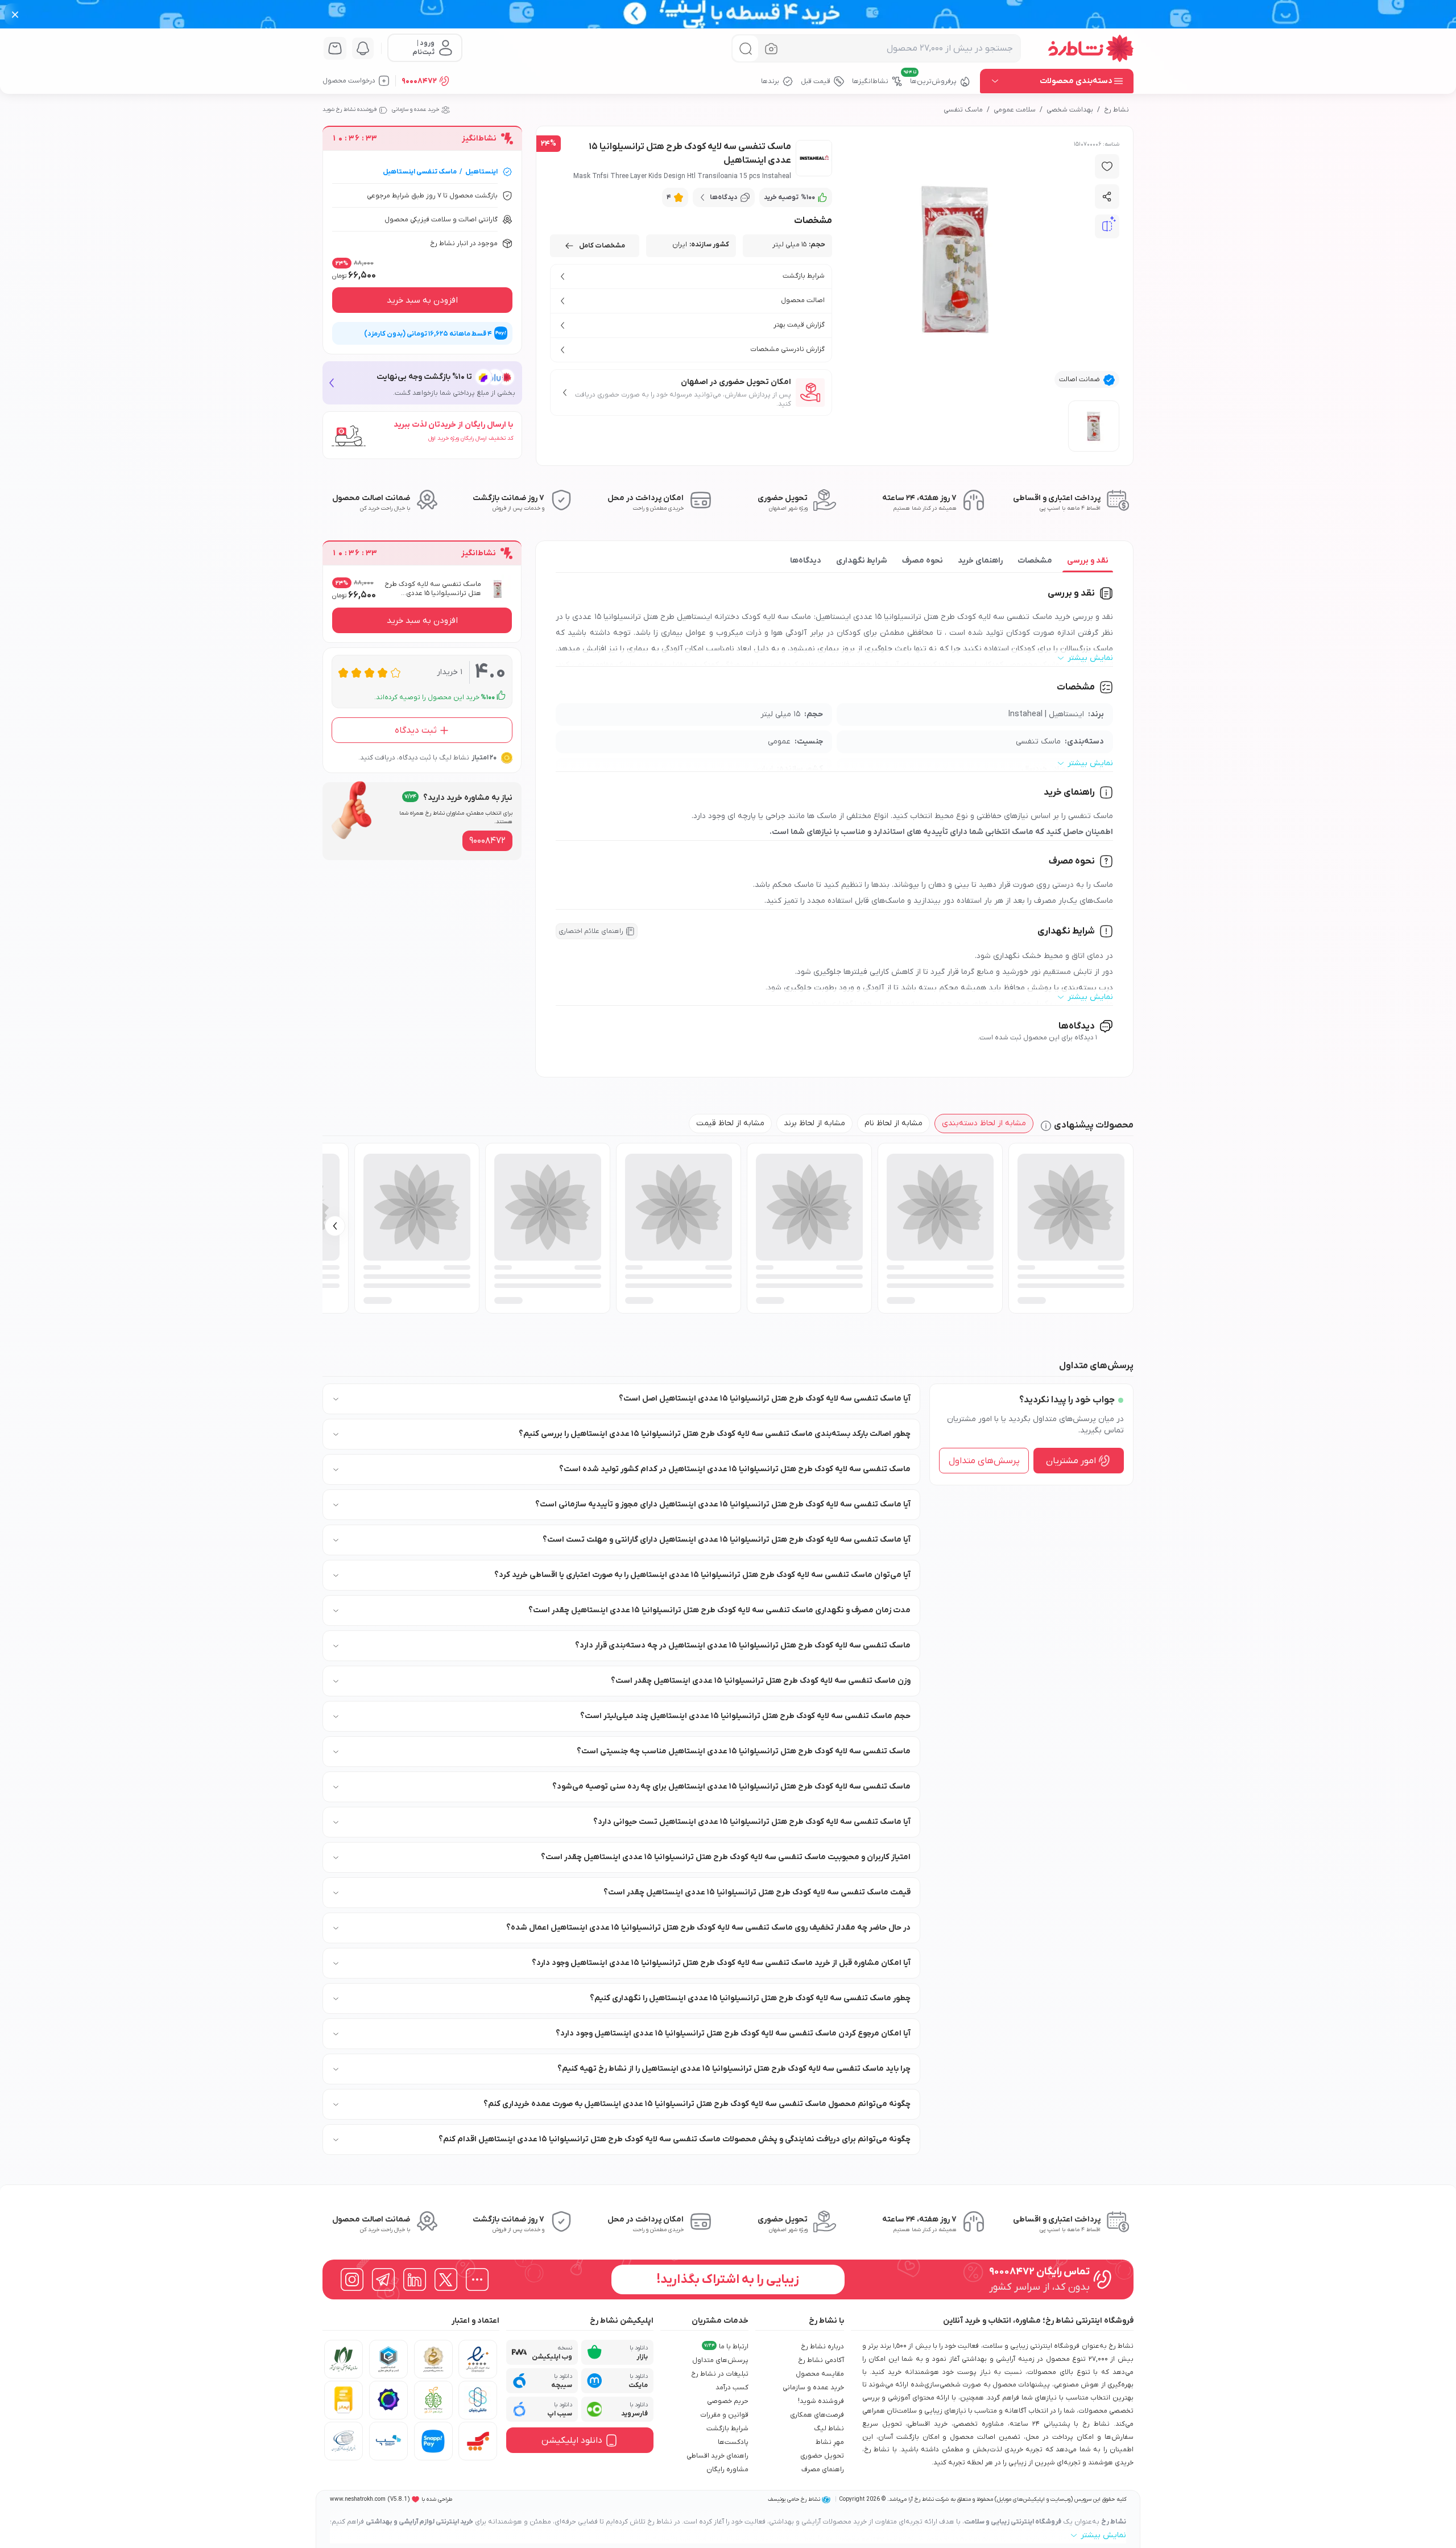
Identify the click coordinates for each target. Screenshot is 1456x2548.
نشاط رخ (1116, 110)
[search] (745, 49)
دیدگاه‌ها (806, 561)
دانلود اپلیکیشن (572, 2440)
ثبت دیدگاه (416, 730)
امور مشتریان (1071, 1461)
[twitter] (446, 2279)
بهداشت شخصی (1070, 110)
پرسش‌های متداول (984, 1461)
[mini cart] (335, 48)
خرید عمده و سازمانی (415, 110)
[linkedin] (415, 2279)
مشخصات (1035, 561)
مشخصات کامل (602, 246)
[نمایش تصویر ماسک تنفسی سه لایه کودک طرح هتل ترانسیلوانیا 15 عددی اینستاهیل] (1094, 426)
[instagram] (352, 2279)
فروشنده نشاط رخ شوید (349, 110)
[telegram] (383, 2279)
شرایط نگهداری (862, 561)
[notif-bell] (363, 48)
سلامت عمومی (1015, 110)
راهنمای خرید (980, 561)
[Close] (15, 14)
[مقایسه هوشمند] (1107, 226)
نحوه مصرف (923, 561)
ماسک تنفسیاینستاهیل (420, 172)
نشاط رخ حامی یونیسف (794, 2499)
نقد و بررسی (1088, 561)
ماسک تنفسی (963, 110)
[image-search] (771, 49)
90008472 (419, 81)
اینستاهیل (481, 172)
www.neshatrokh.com (358, 2499)
